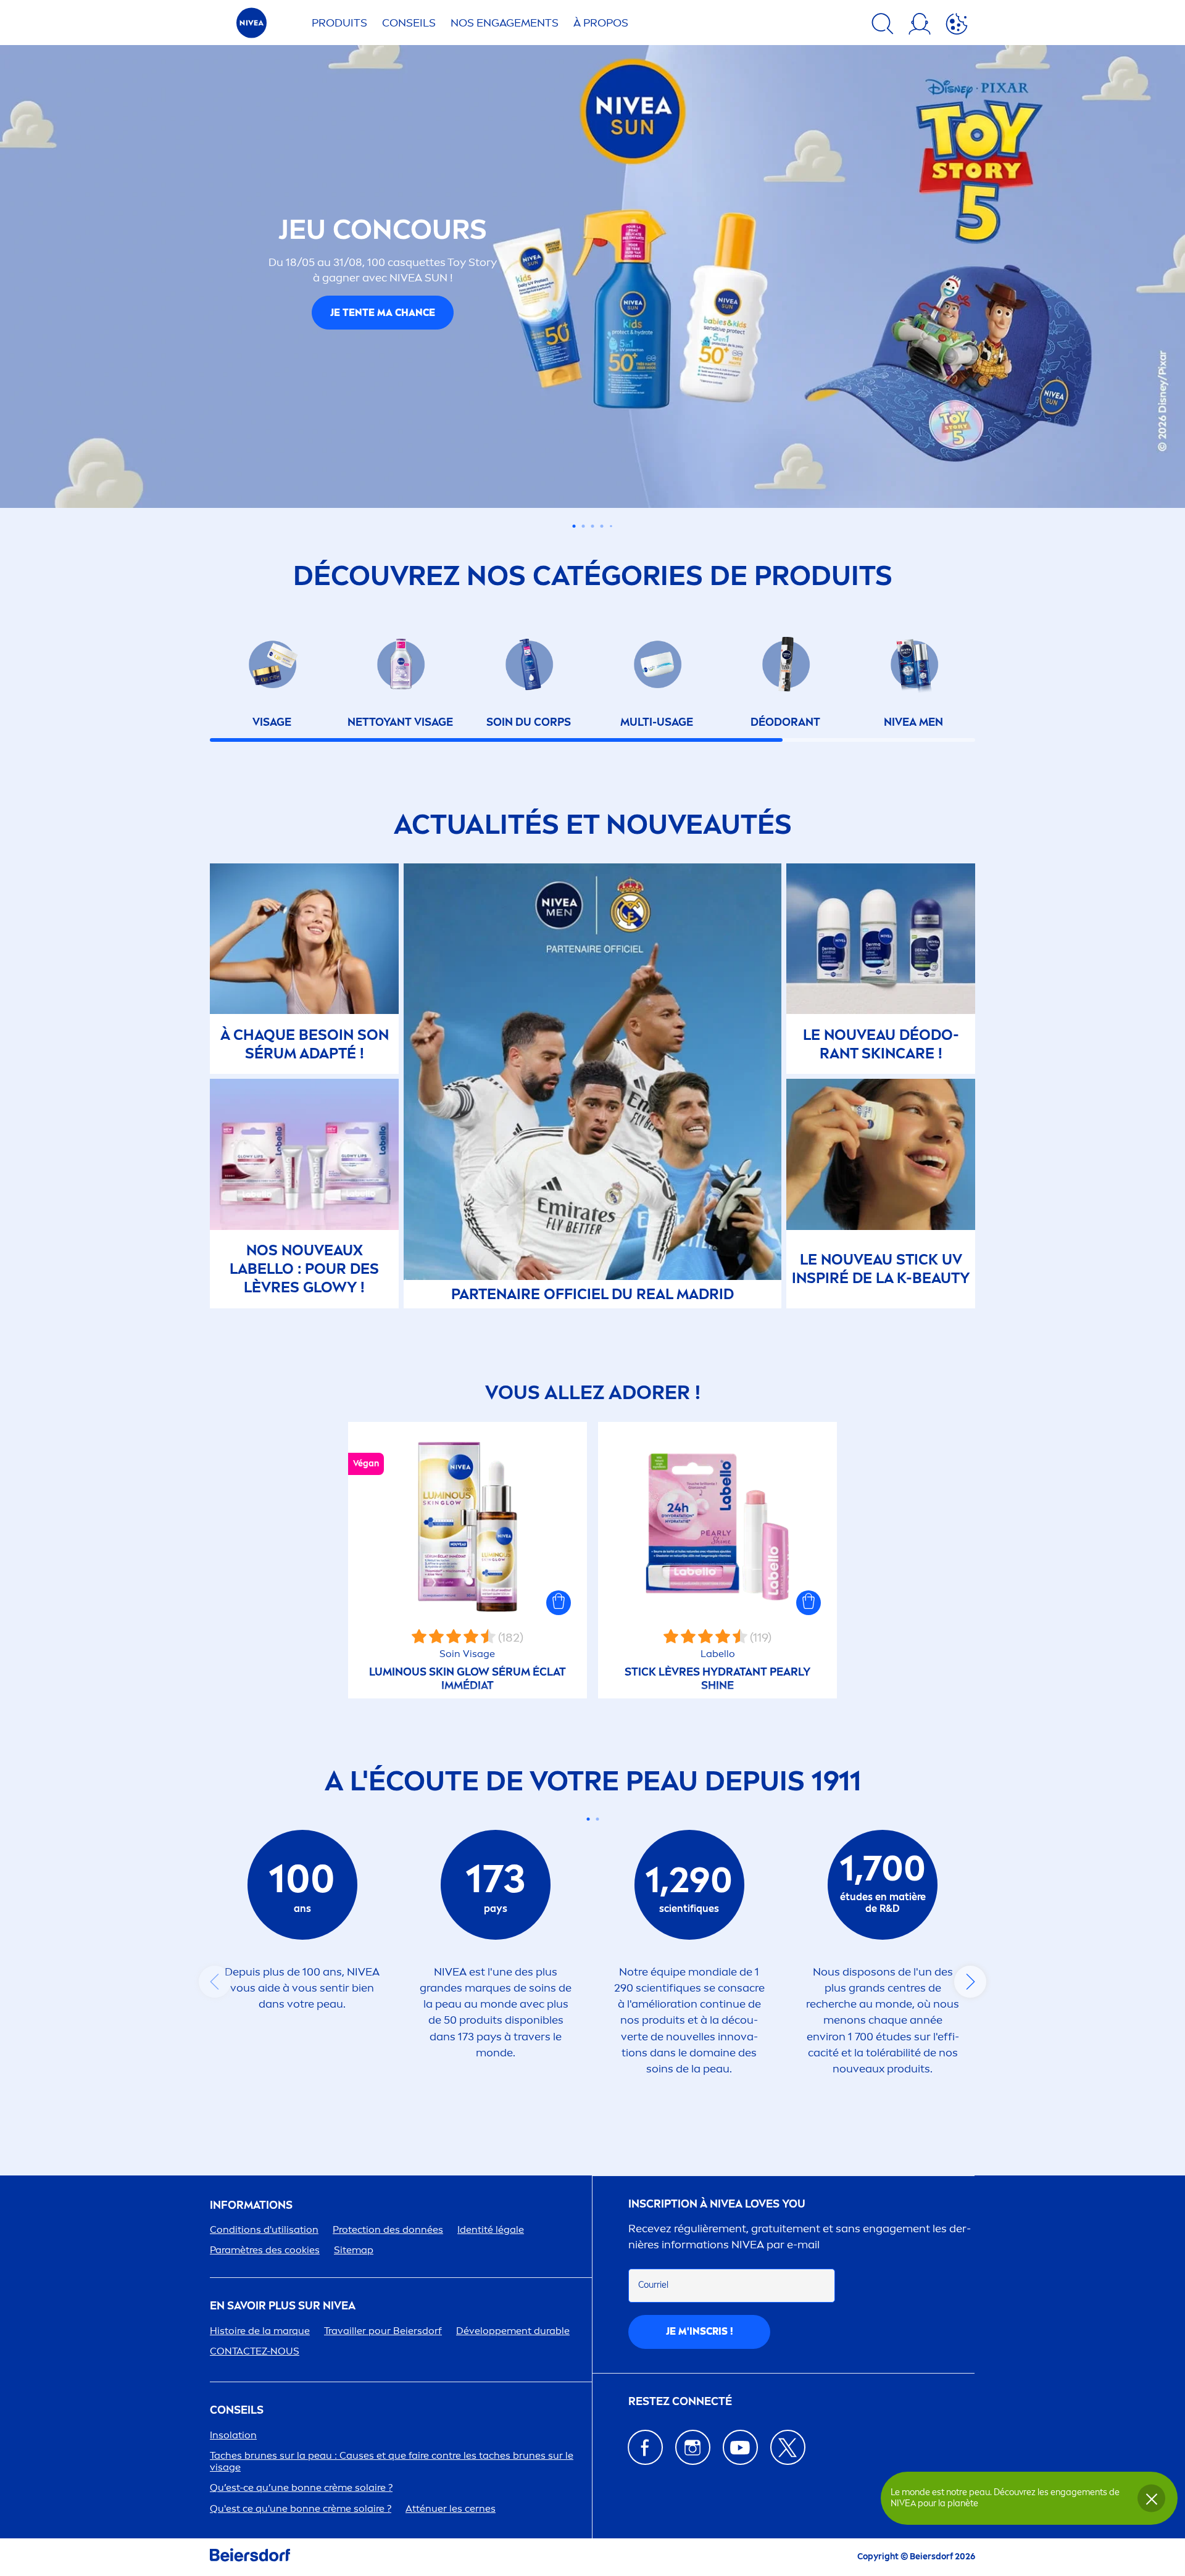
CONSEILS (237, 2410)
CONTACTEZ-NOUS (255, 2351)
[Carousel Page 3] (593, 526)
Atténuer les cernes (451, 2508)
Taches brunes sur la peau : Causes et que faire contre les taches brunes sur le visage (392, 2461)
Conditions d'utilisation (264, 2229)
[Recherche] (883, 26)
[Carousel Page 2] (597, 1819)
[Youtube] (740, 2447)
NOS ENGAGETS (505, 23)
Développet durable (513, 2331)
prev (215, 1982)
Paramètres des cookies (265, 2250)
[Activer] (957, 26)
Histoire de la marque (260, 2331)
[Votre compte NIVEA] (920, 26)
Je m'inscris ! (700, 2331)
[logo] (252, 26)
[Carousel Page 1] (574, 526)
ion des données (388, 2229)
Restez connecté (680, 2402)
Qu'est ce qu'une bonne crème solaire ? (301, 2508)
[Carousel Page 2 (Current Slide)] (584, 526)
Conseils (409, 23)
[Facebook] (645, 2447)
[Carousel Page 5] (611, 526)
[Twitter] (788, 2447)
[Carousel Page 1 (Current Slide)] (588, 1819)
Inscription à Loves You (717, 2204)
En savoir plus (383, 326)
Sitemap (354, 2250)
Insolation (233, 2435)
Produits (339, 23)
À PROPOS (601, 23)
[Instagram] (693, 2447)
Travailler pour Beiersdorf (383, 2331)
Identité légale (491, 2229)
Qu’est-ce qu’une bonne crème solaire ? (301, 2487)
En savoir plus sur (283, 2306)
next (970, 1982)
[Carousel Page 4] (602, 526)
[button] (559, 1603)
